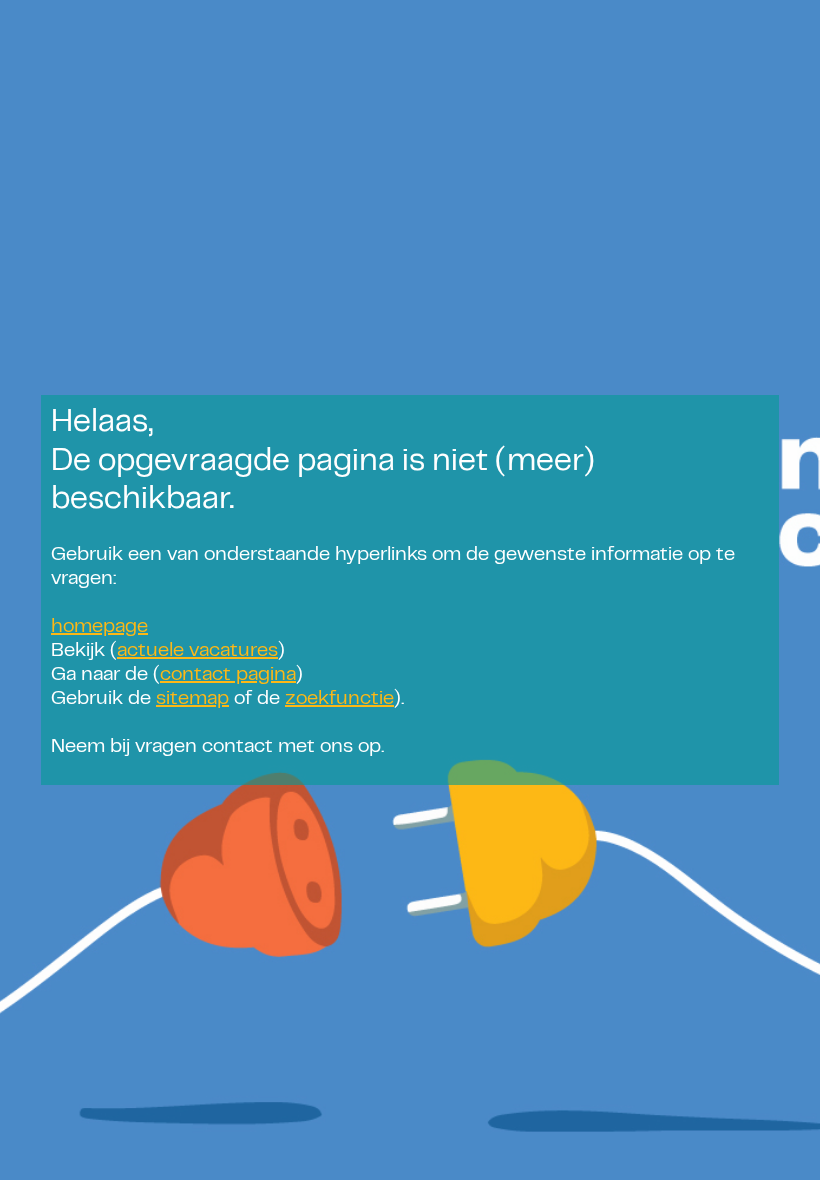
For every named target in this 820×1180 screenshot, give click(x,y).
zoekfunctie (339, 699)
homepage (99, 627)
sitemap (192, 699)
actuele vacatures (197, 651)
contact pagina (228, 675)
